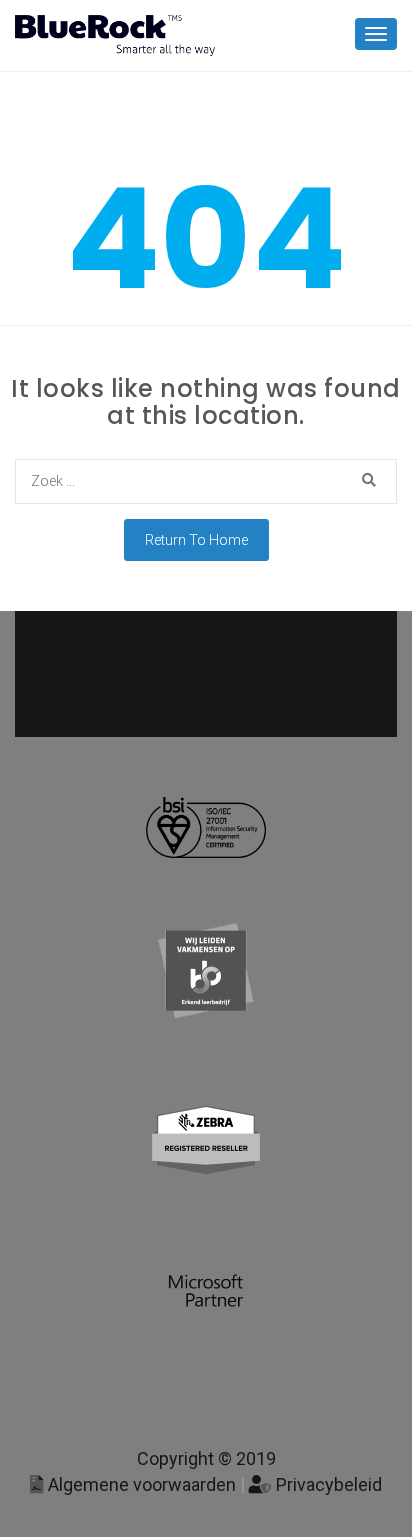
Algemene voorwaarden (140, 1484)
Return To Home (196, 540)
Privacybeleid (327, 1484)
